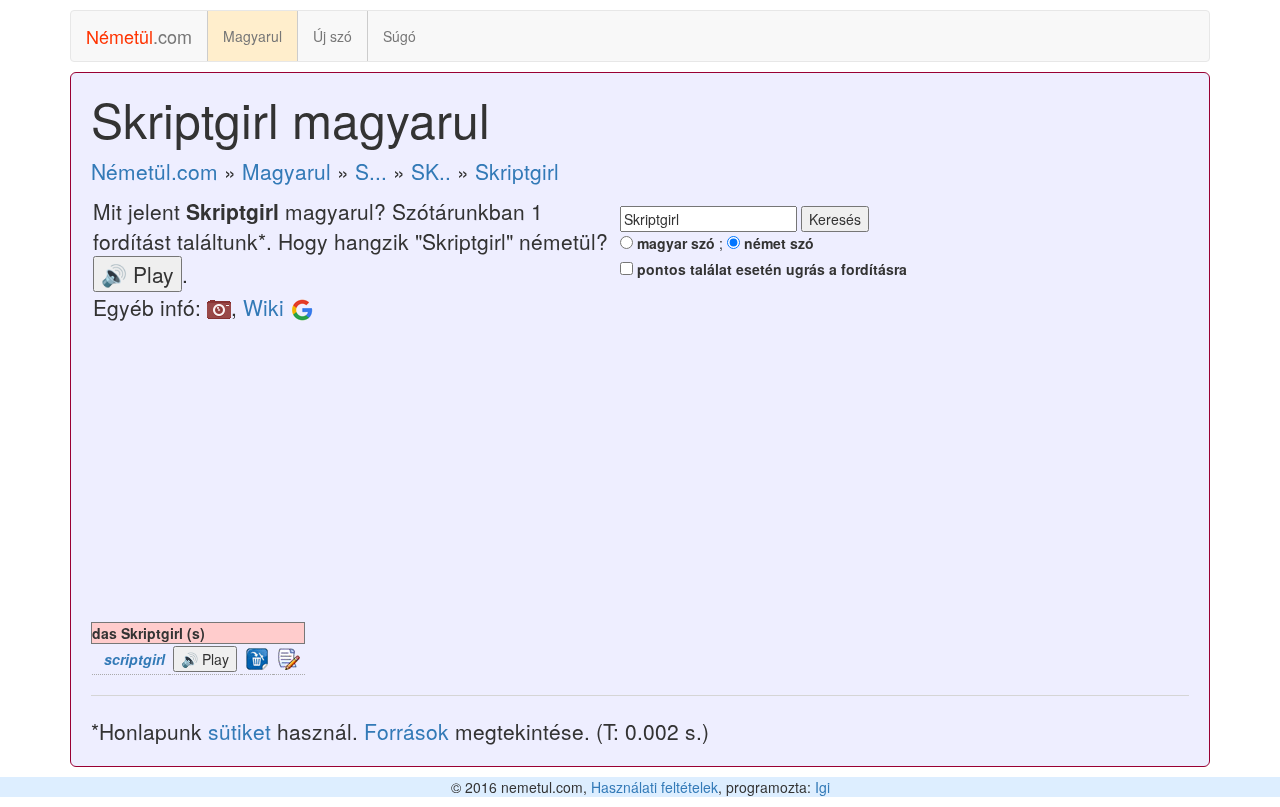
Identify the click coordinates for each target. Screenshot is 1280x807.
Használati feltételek (654, 787)
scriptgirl (134, 659)
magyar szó (674, 243)
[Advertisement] (640, 472)
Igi (822, 787)
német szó (777, 243)
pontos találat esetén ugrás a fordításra (770, 269)
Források (406, 731)
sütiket (239, 731)
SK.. (431, 171)
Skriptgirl (517, 171)
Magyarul (252, 36)
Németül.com (154, 171)
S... (371, 171)
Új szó (332, 36)
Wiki (263, 307)
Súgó (399, 36)
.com (139, 36)
